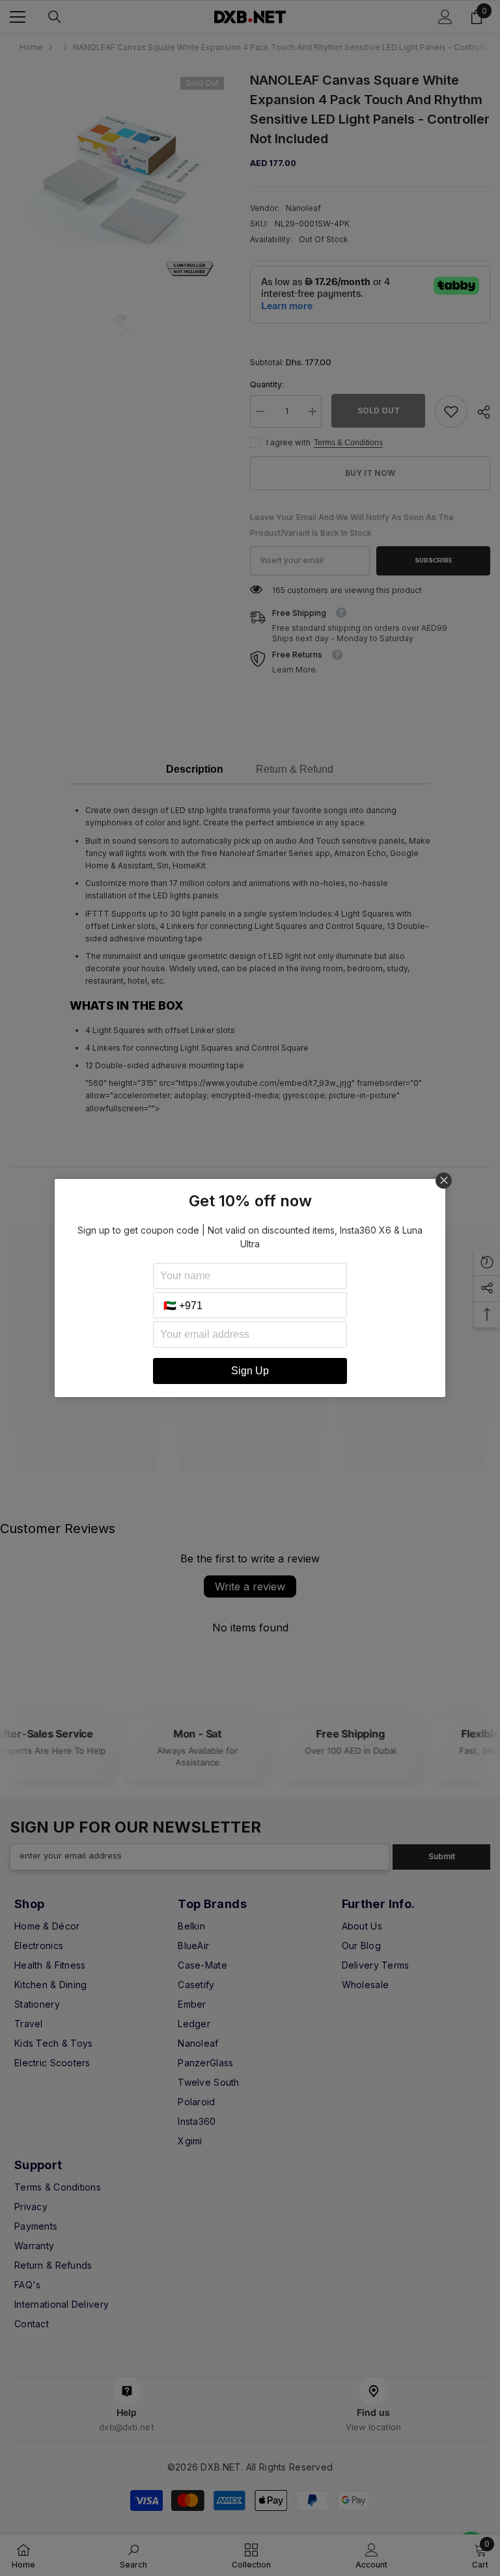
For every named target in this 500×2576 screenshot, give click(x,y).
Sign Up (250, 1371)
